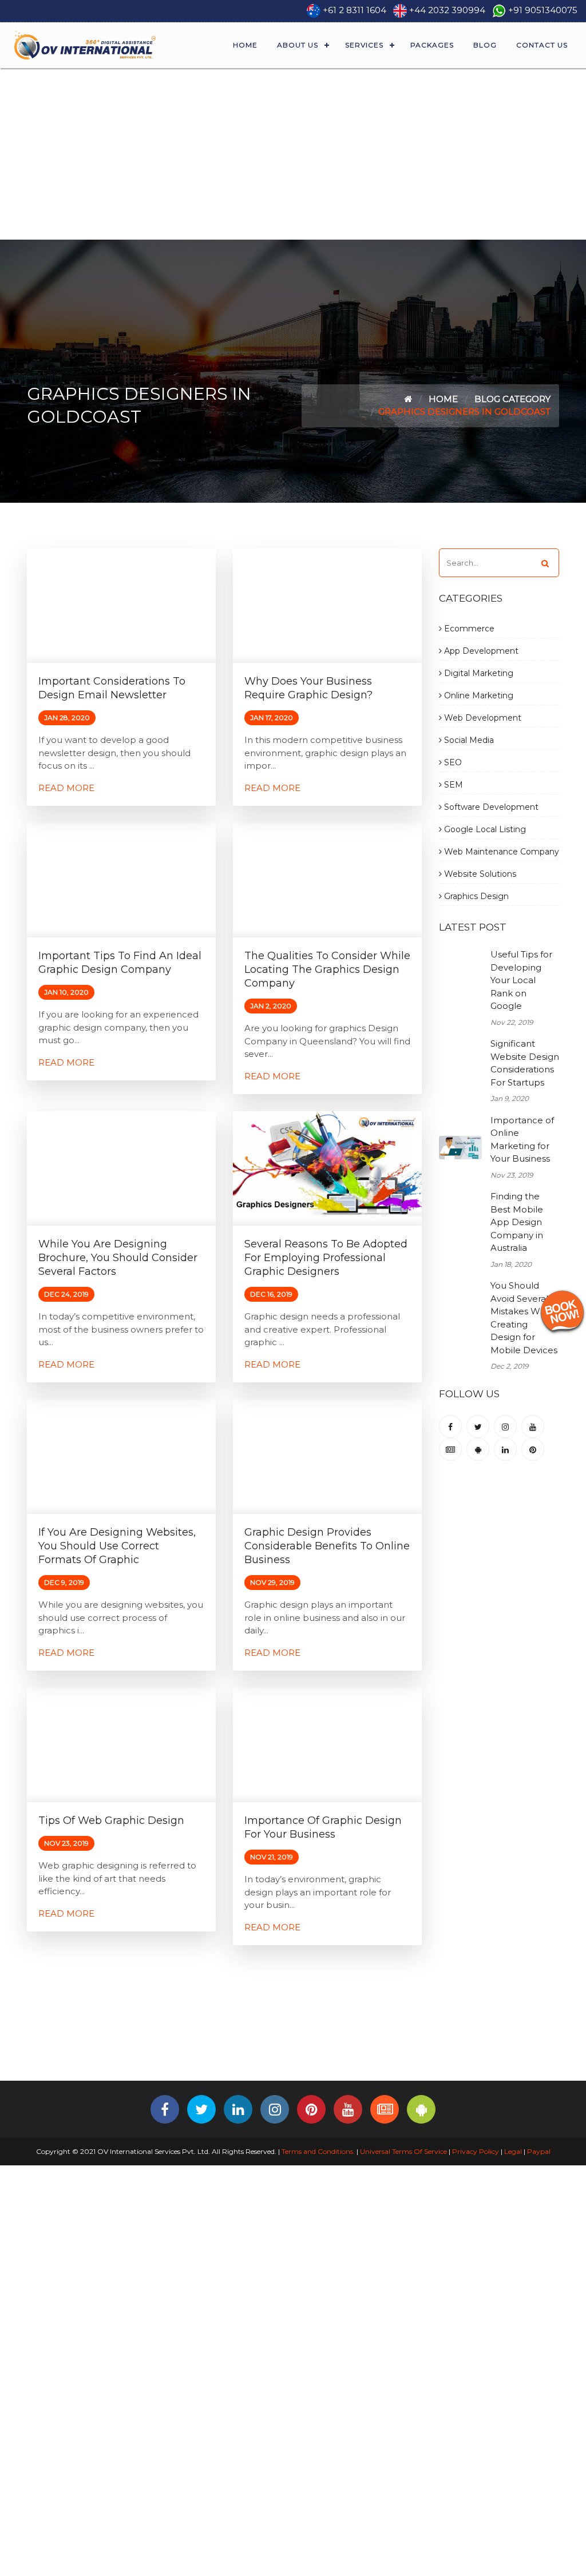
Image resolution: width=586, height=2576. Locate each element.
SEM (452, 785)
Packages (432, 45)
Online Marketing (478, 695)
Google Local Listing (484, 829)
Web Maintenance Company (500, 852)
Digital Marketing (478, 673)
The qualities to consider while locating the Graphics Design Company (327, 969)
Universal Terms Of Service (403, 2151)
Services (364, 45)
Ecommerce (468, 629)
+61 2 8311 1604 (355, 10)
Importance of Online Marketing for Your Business (522, 1140)
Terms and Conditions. (317, 2151)
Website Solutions (479, 874)
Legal (513, 2151)
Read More (66, 788)
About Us (298, 45)
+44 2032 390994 (447, 10)
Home (245, 45)
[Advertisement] (293, 154)
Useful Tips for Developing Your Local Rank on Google (521, 980)
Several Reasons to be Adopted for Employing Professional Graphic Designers (326, 1258)
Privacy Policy (476, 2151)
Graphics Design (475, 896)
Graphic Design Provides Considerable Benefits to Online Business (327, 1546)
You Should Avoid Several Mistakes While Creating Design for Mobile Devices (524, 1318)
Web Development (482, 718)
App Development (480, 651)
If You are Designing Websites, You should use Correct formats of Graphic (117, 1546)
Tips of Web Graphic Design (111, 1820)
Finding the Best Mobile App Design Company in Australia (517, 1222)
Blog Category (512, 399)
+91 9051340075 (543, 10)
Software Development (490, 807)
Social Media (468, 740)
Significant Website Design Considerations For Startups (525, 1063)
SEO (452, 762)
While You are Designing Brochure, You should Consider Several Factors (118, 1258)
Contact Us (542, 45)
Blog (485, 45)
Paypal (539, 2151)
